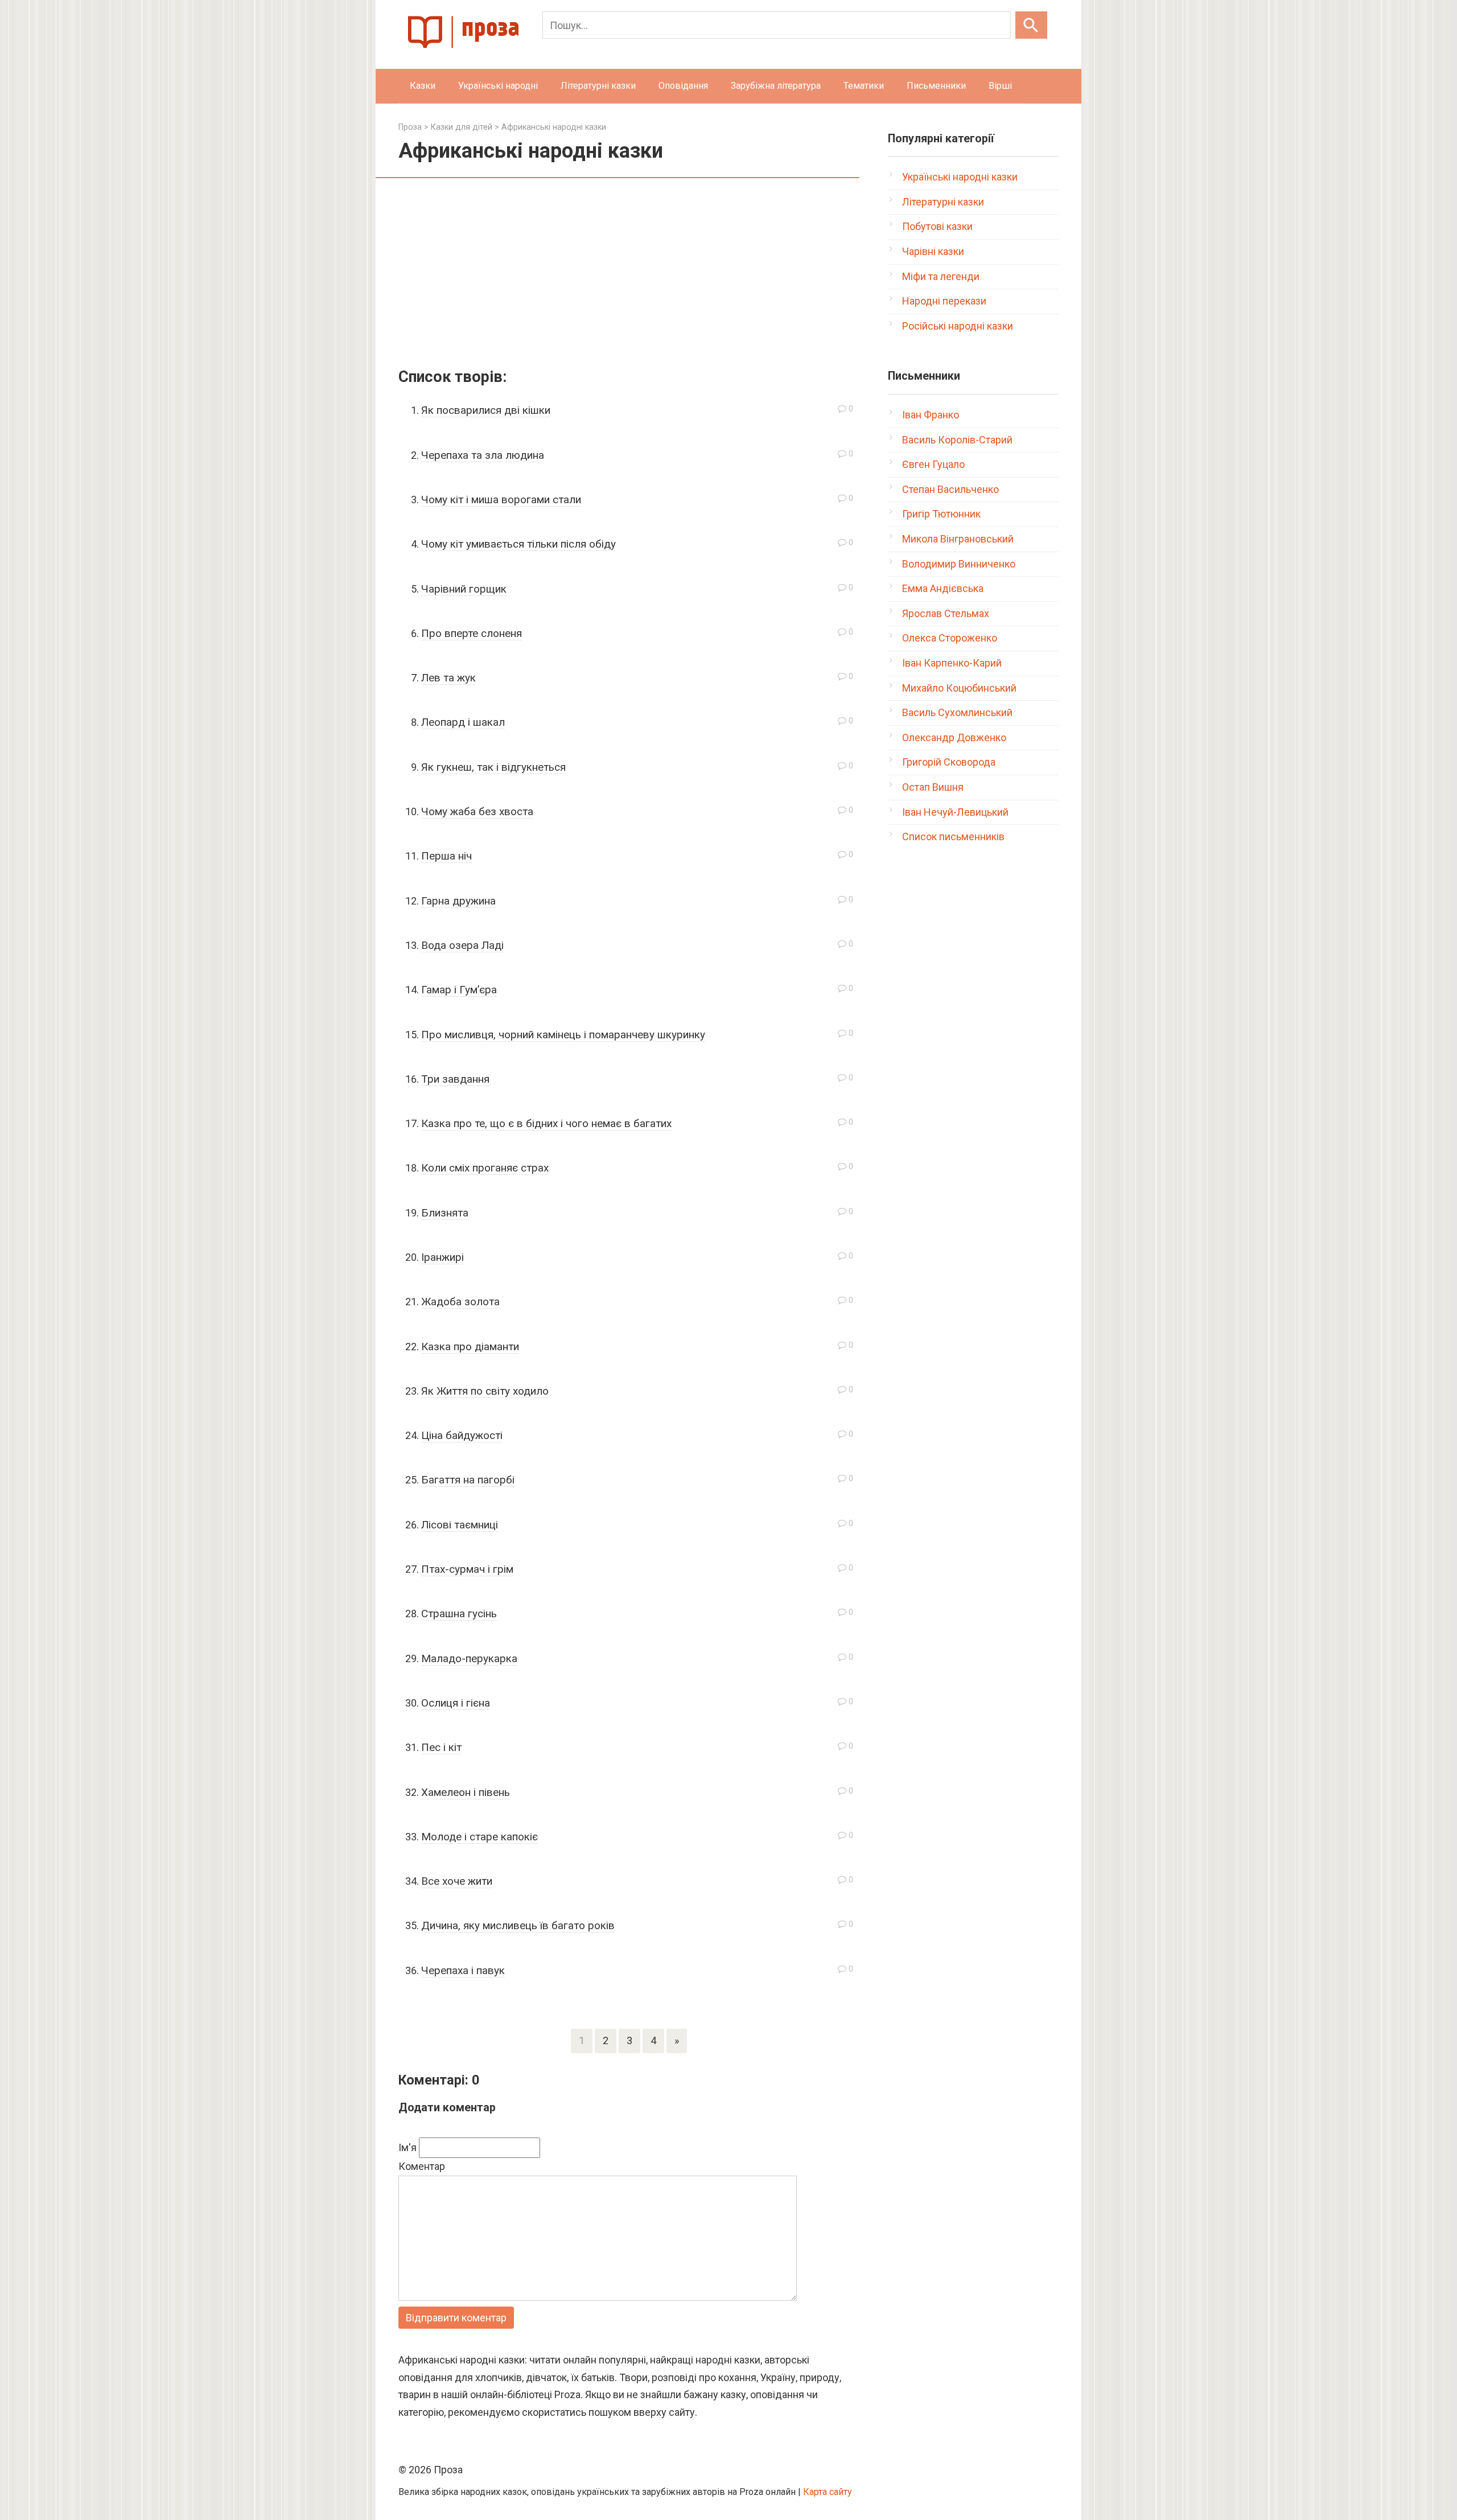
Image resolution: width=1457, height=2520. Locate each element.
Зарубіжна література (776, 86)
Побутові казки (937, 226)
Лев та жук (448, 678)
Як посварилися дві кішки (486, 410)
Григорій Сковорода (949, 762)
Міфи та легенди (941, 276)
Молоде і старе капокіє (480, 1837)
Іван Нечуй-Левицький (955, 812)
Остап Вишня (933, 787)
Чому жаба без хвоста (477, 811)
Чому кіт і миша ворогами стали (501, 500)
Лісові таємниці (460, 1525)
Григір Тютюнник (941, 514)
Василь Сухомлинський (957, 712)
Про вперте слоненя (472, 633)
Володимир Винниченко (959, 564)
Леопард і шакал (463, 722)
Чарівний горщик (464, 589)
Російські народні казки (958, 326)
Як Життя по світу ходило (485, 1391)
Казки (423, 86)
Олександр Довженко (954, 737)
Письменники (936, 86)
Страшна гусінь (459, 1613)
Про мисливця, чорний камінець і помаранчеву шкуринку (563, 1035)
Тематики (864, 86)
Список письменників (953, 836)
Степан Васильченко (950, 489)
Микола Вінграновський (958, 539)
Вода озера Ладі (462, 945)
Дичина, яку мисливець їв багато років (518, 1925)
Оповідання (683, 86)
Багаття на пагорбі (468, 1480)
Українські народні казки (960, 177)
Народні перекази (944, 301)
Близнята (445, 1213)
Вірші (1000, 86)
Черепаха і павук (463, 1970)
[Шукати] (1031, 25)
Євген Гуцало (933, 464)
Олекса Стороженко (950, 638)
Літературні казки (598, 86)
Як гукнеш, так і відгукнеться (493, 767)
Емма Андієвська (943, 588)
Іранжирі (443, 1257)
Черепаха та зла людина (483, 455)
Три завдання (455, 1079)
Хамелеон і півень (466, 1792)
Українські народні (498, 86)
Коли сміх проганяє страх (485, 1168)
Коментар (422, 2166)
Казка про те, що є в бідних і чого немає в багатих (546, 1123)
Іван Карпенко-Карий (952, 663)
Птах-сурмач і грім (467, 1569)
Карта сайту (828, 2492)
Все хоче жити (457, 1881)
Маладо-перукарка (469, 1658)
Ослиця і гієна (456, 1703)
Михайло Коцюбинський (959, 688)
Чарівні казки (933, 251)
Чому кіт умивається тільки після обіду (518, 544)
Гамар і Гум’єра (459, 990)
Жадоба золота (460, 1302)
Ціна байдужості (462, 1435)
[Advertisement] (629, 275)
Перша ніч (446, 856)
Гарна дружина (458, 901)
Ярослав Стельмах (946, 613)
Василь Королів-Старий (957, 440)
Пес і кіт (441, 1747)
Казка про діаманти (470, 1347)
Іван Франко (931, 415)
